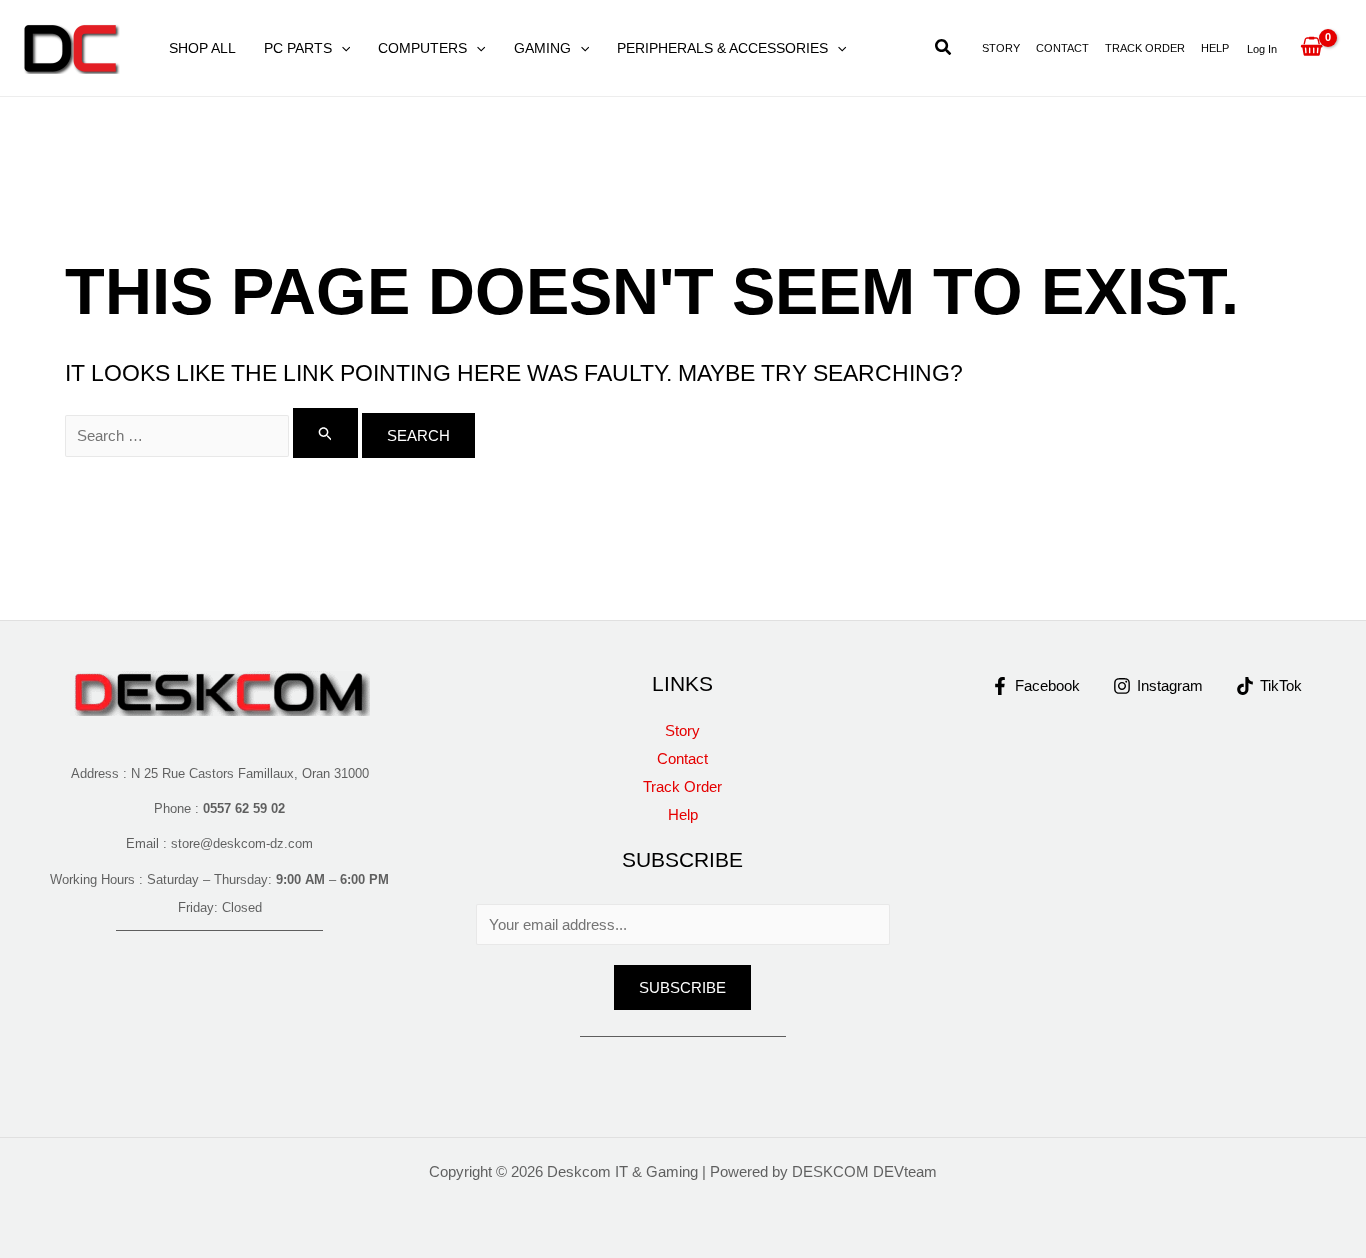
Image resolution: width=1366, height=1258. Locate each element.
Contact (1062, 48)
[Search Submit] (326, 433)
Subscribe (682, 987)
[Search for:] (213, 435)
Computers (422, 48)
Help (1215, 48)
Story (1001, 48)
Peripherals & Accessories (722, 48)
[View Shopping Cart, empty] (1311, 48)
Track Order (1145, 48)
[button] (341, 48)
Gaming (542, 48)
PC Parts (298, 48)
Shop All (202, 48)
